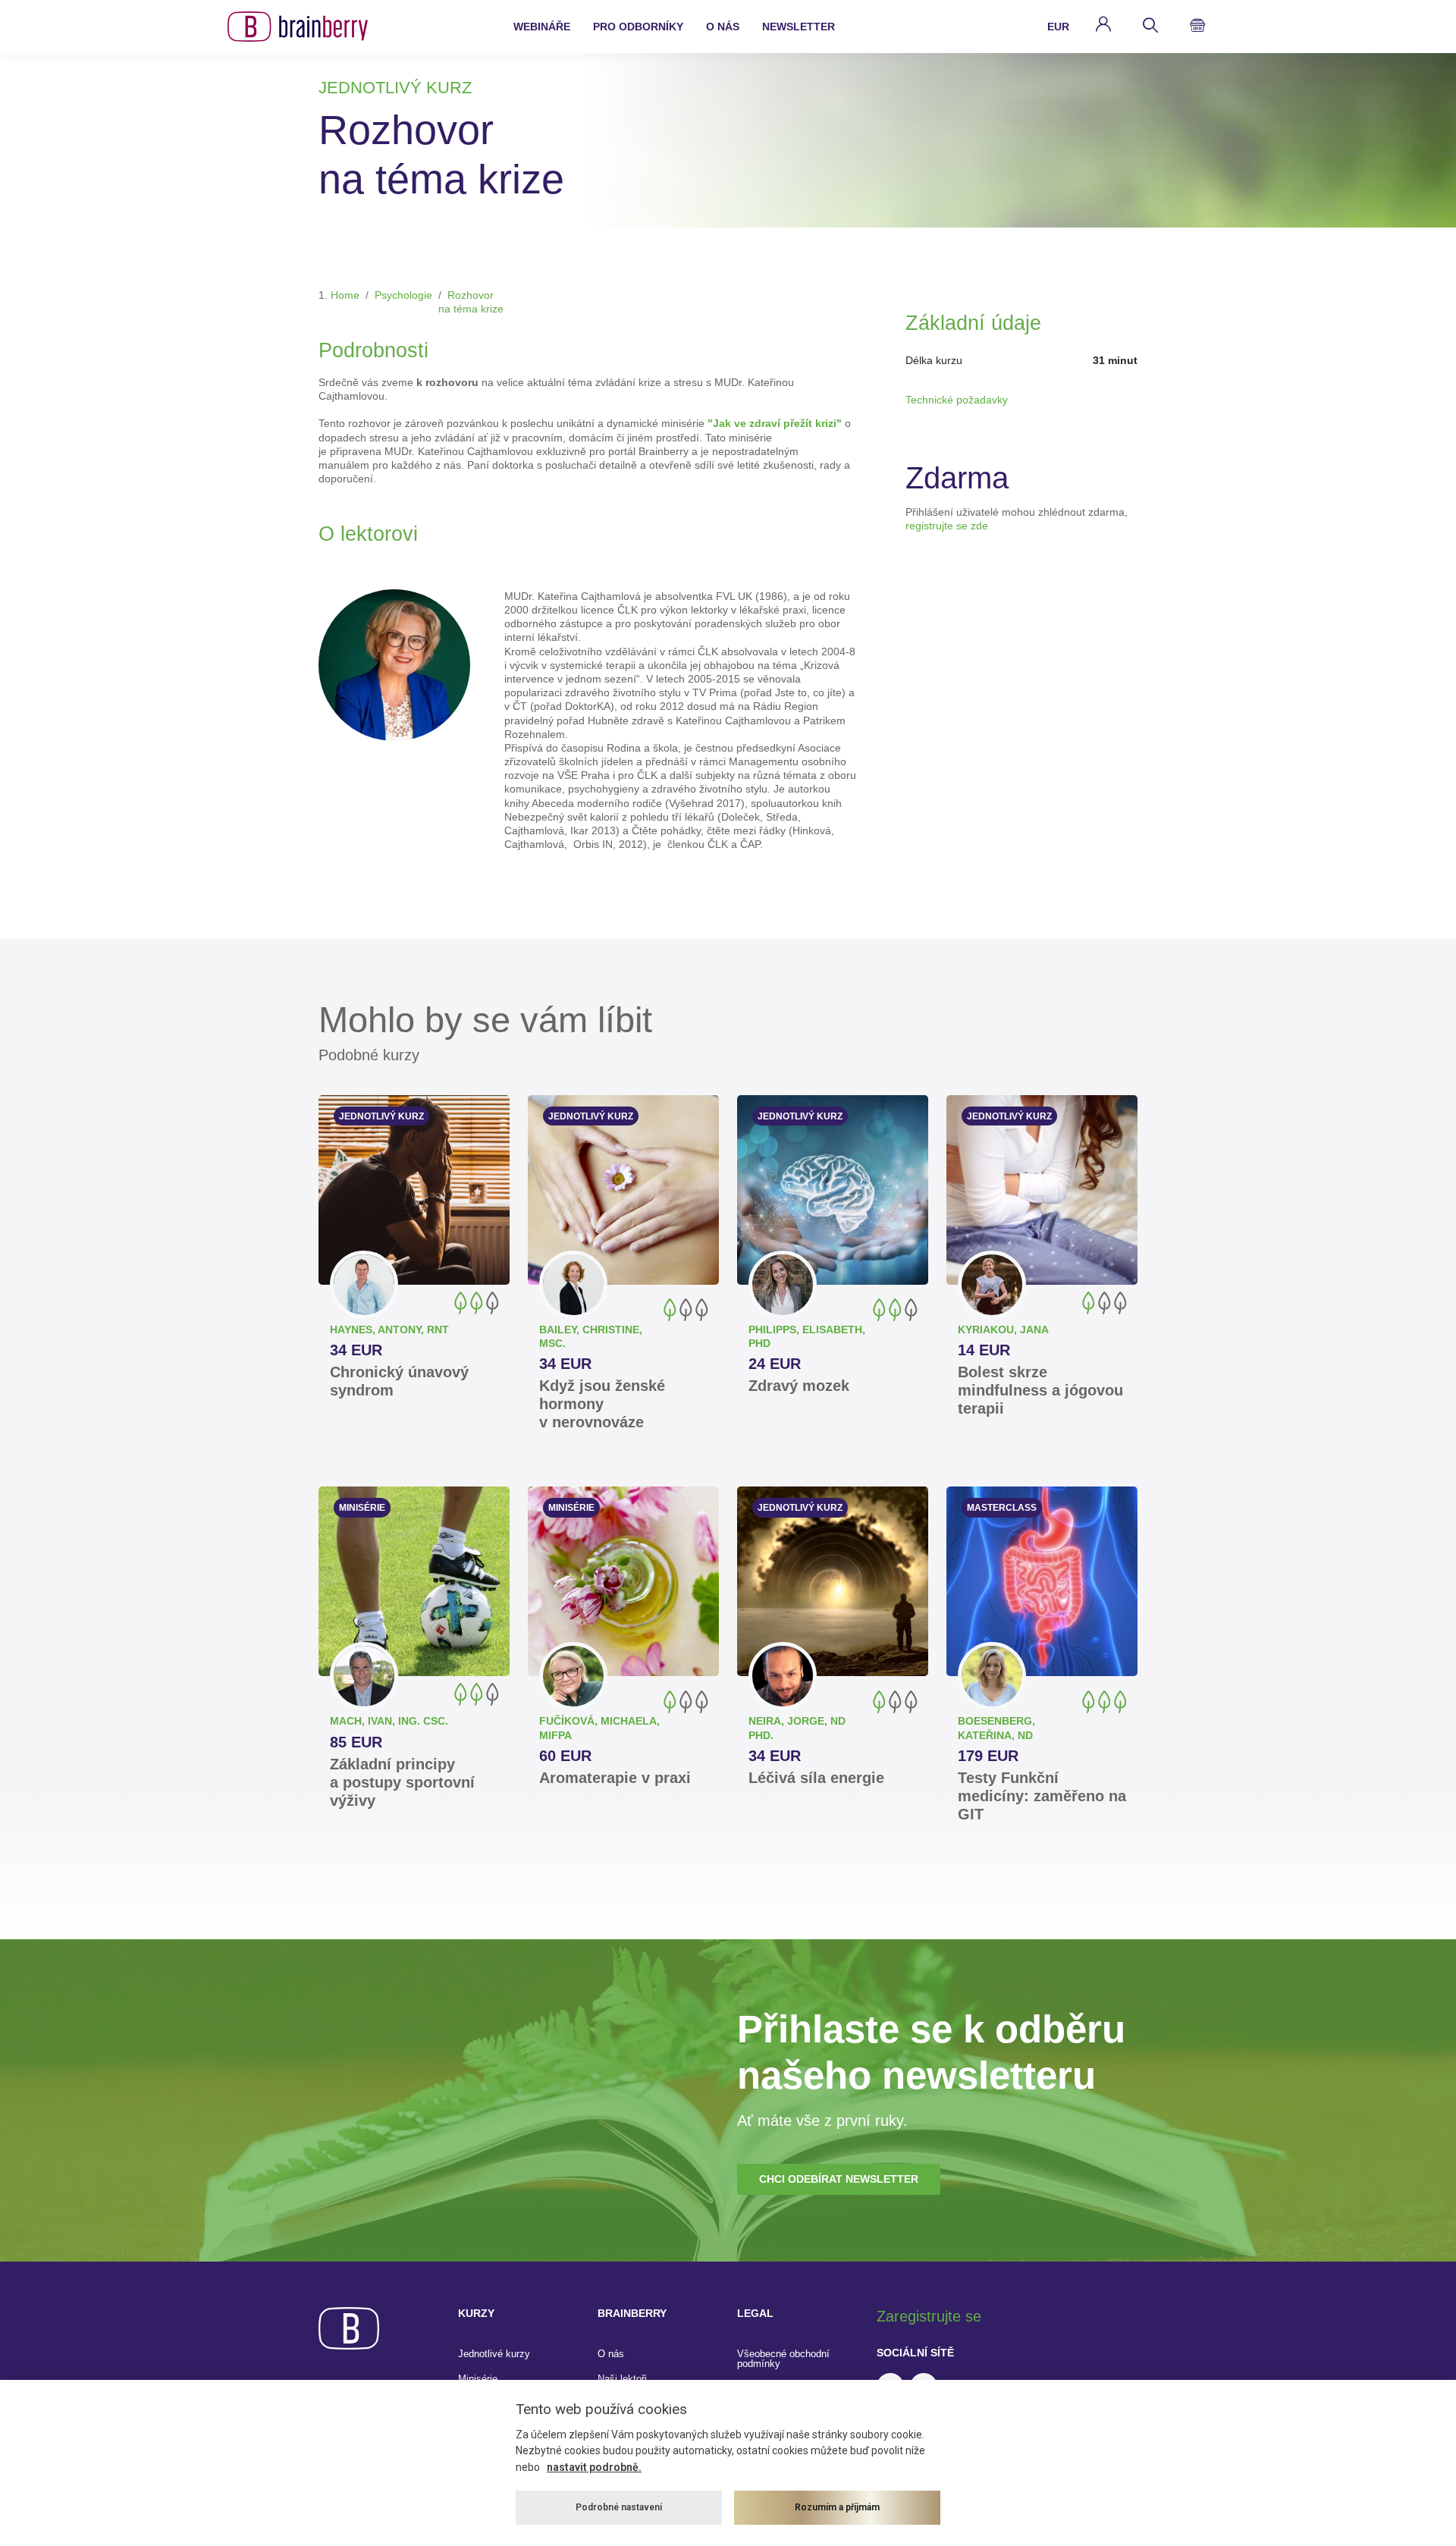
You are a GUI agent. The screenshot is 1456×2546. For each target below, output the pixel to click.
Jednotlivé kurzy (494, 2354)
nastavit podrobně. (594, 2467)
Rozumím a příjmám (837, 2507)
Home (345, 295)
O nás (611, 2354)
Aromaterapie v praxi (615, 1778)
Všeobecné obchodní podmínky (783, 2359)
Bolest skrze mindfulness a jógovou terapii (1040, 1390)
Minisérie (478, 2379)
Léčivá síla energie (816, 1778)
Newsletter (799, 27)
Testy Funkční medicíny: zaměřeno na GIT (1042, 1796)
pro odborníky (638, 27)
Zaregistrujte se (929, 2316)
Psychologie (403, 295)
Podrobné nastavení (619, 2507)
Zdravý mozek (799, 1386)
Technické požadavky (957, 400)
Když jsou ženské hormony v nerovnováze (602, 1404)
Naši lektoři (622, 2379)
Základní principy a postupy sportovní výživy (402, 1782)
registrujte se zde (947, 526)
